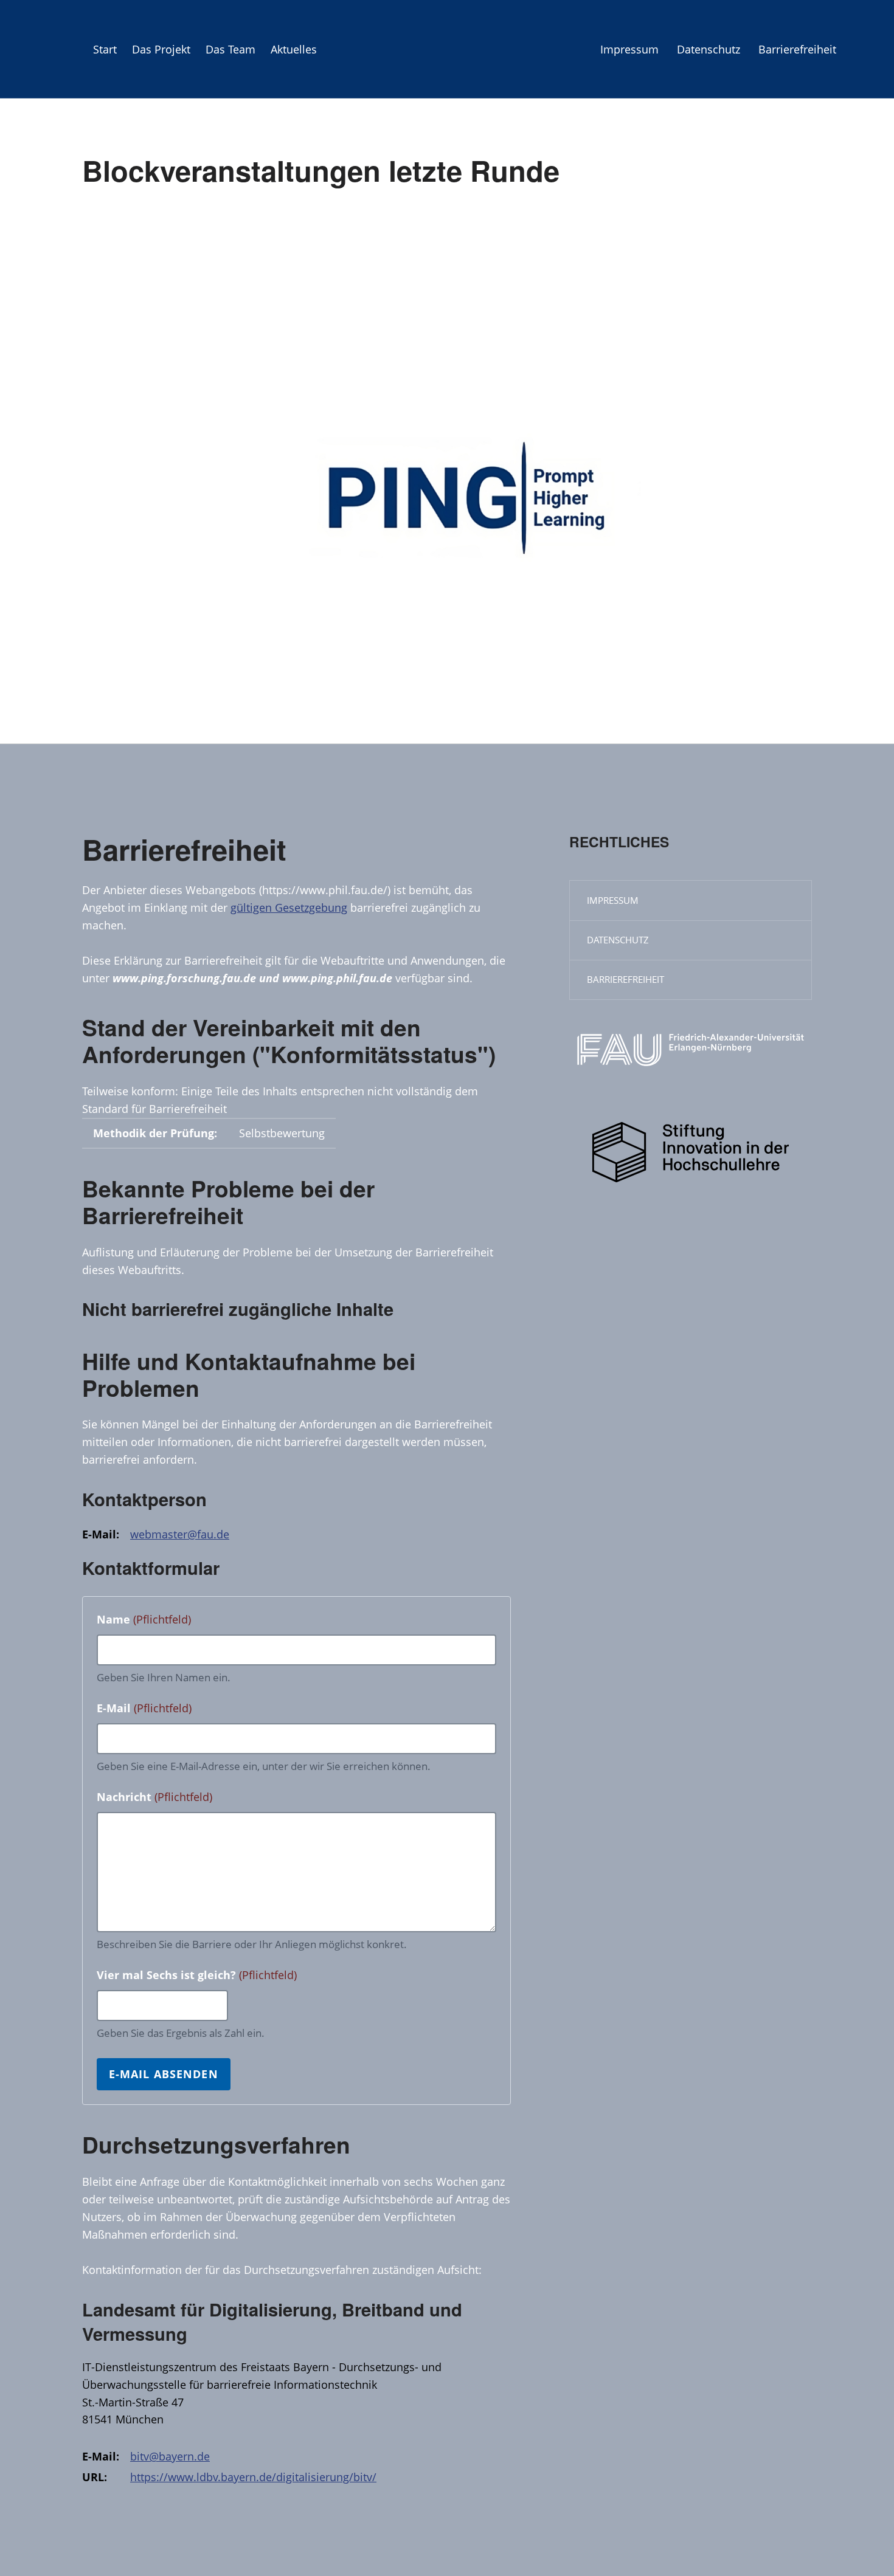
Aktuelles (294, 49)
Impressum (629, 49)
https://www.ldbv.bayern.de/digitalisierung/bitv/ (253, 2477)
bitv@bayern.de (170, 2456)
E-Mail (144, 1708)
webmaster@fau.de (180, 1534)
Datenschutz (709, 49)
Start (105, 49)
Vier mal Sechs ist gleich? (197, 1975)
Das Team (230, 49)
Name (144, 1619)
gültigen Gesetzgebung (289, 907)
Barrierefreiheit (797, 49)
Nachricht (154, 1797)
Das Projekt (161, 49)
